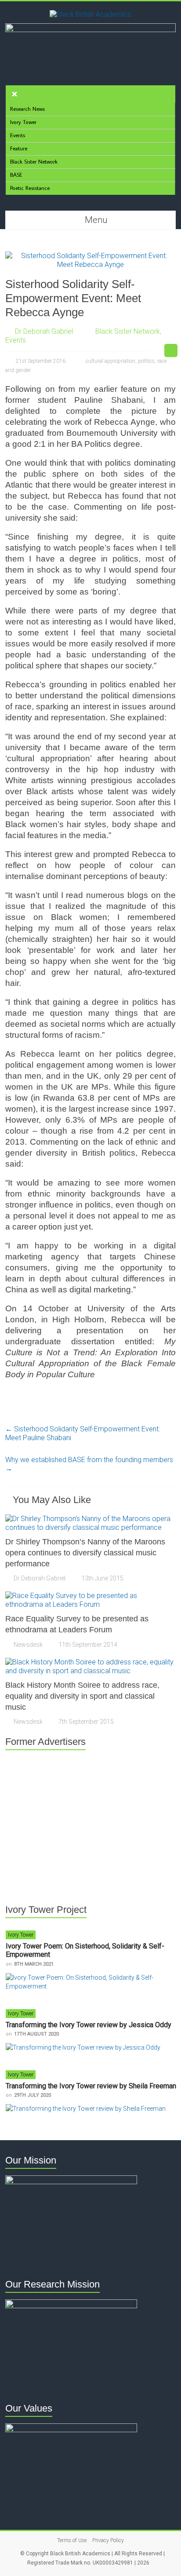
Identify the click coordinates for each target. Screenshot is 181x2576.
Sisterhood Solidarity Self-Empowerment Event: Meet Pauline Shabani (83, 1433)
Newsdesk (28, 1645)
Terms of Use (72, 2540)
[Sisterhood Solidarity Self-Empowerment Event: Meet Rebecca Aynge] (90, 256)
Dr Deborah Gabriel (44, 331)
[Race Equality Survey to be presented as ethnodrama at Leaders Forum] (90, 1596)
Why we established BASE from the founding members (89, 1464)
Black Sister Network (128, 331)
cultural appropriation (110, 361)
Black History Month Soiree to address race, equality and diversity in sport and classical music (82, 1696)
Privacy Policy (108, 2540)
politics (146, 361)
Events (16, 340)
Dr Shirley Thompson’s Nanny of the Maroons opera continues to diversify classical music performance (85, 1553)
